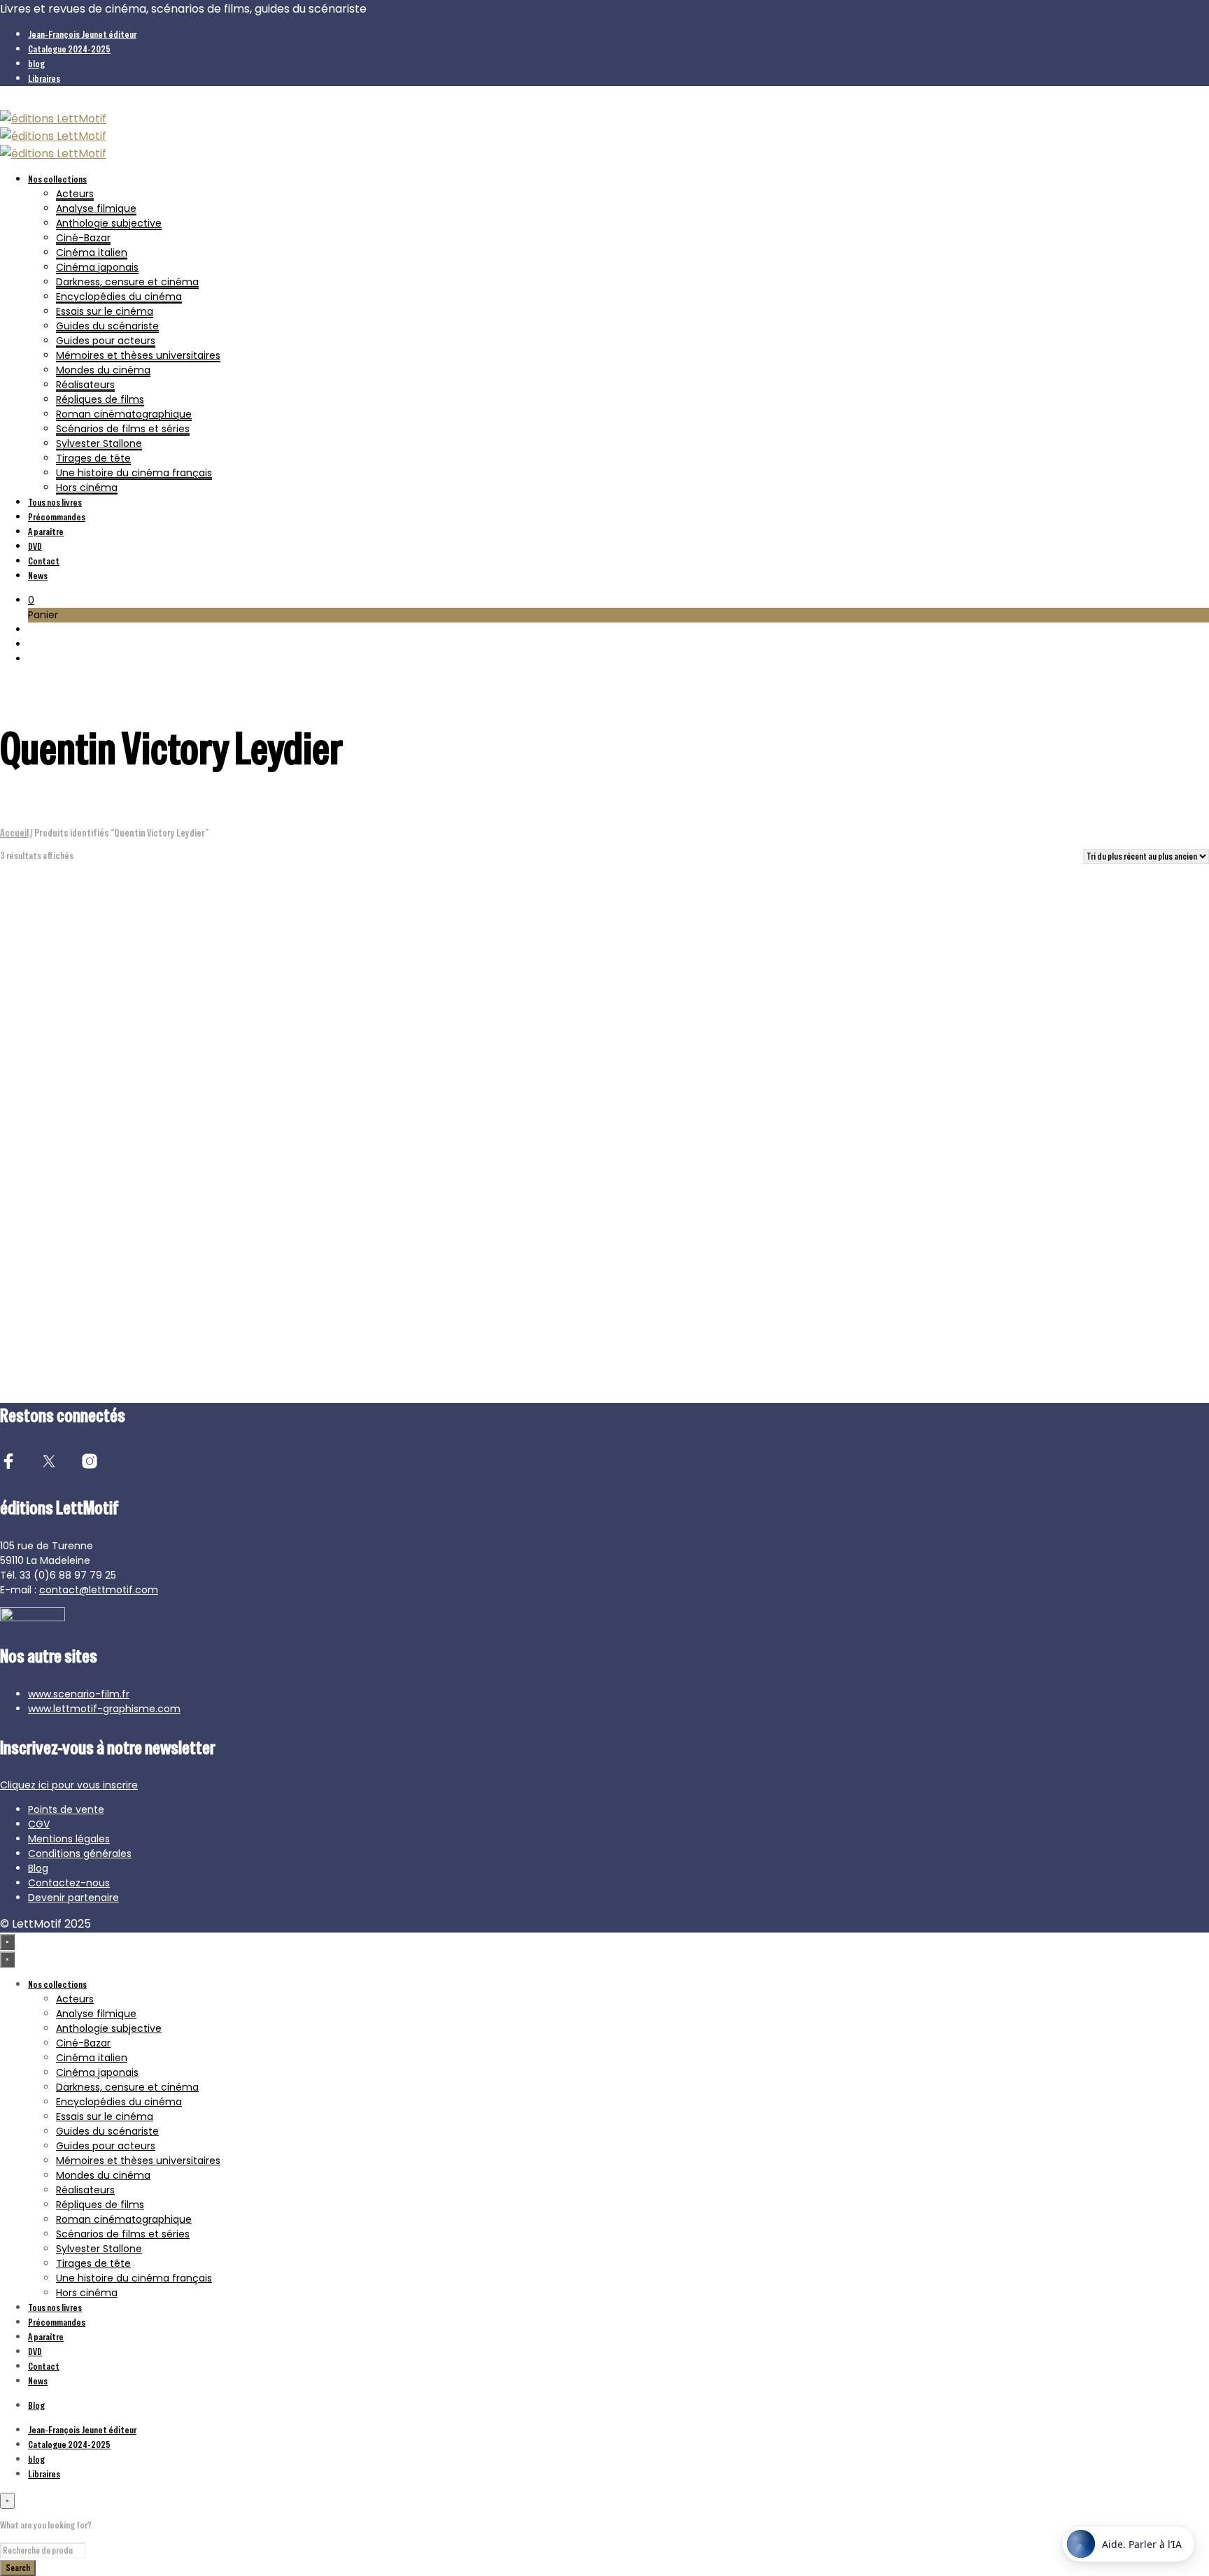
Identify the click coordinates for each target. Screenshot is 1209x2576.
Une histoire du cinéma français (134, 473)
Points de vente (66, 1809)
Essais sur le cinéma (105, 311)
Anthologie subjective (109, 223)
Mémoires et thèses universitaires (138, 355)
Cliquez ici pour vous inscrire (69, 1785)
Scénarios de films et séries (123, 429)
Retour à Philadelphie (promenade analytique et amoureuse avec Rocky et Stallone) (749, 1272)
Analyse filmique (96, 208)
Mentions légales (69, 1839)
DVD (35, 546)
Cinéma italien (92, 252)
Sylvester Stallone (99, 443)
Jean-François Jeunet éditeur (82, 34)
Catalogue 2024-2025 (69, 49)
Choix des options (364, 1308)
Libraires (44, 78)
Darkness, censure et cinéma (127, 282)
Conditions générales (80, 1853)
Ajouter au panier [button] (50, 1308)
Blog (38, 1868)
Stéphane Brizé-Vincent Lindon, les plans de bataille (446, 1265)
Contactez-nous (69, 1883)
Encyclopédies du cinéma (119, 297)
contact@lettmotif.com (99, 1590)
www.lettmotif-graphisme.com (104, 1709)
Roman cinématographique (124, 414)
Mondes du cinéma (103, 370)
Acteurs (75, 194)
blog (36, 64)
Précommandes (57, 517)
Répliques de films (100, 399)
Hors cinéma (87, 488)
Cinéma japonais (97, 267)
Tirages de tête (93, 458)
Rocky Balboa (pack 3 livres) (77, 1265)
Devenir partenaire (73, 1898)
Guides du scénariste (107, 326)
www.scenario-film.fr (79, 1694)
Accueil (14, 833)
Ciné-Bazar (83, 238)
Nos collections (57, 179)
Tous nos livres (55, 502)
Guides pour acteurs (106, 341)
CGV (39, 1824)
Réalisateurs (85, 385)
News (38, 576)
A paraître (46, 532)
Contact (44, 561)
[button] (31, 600)
